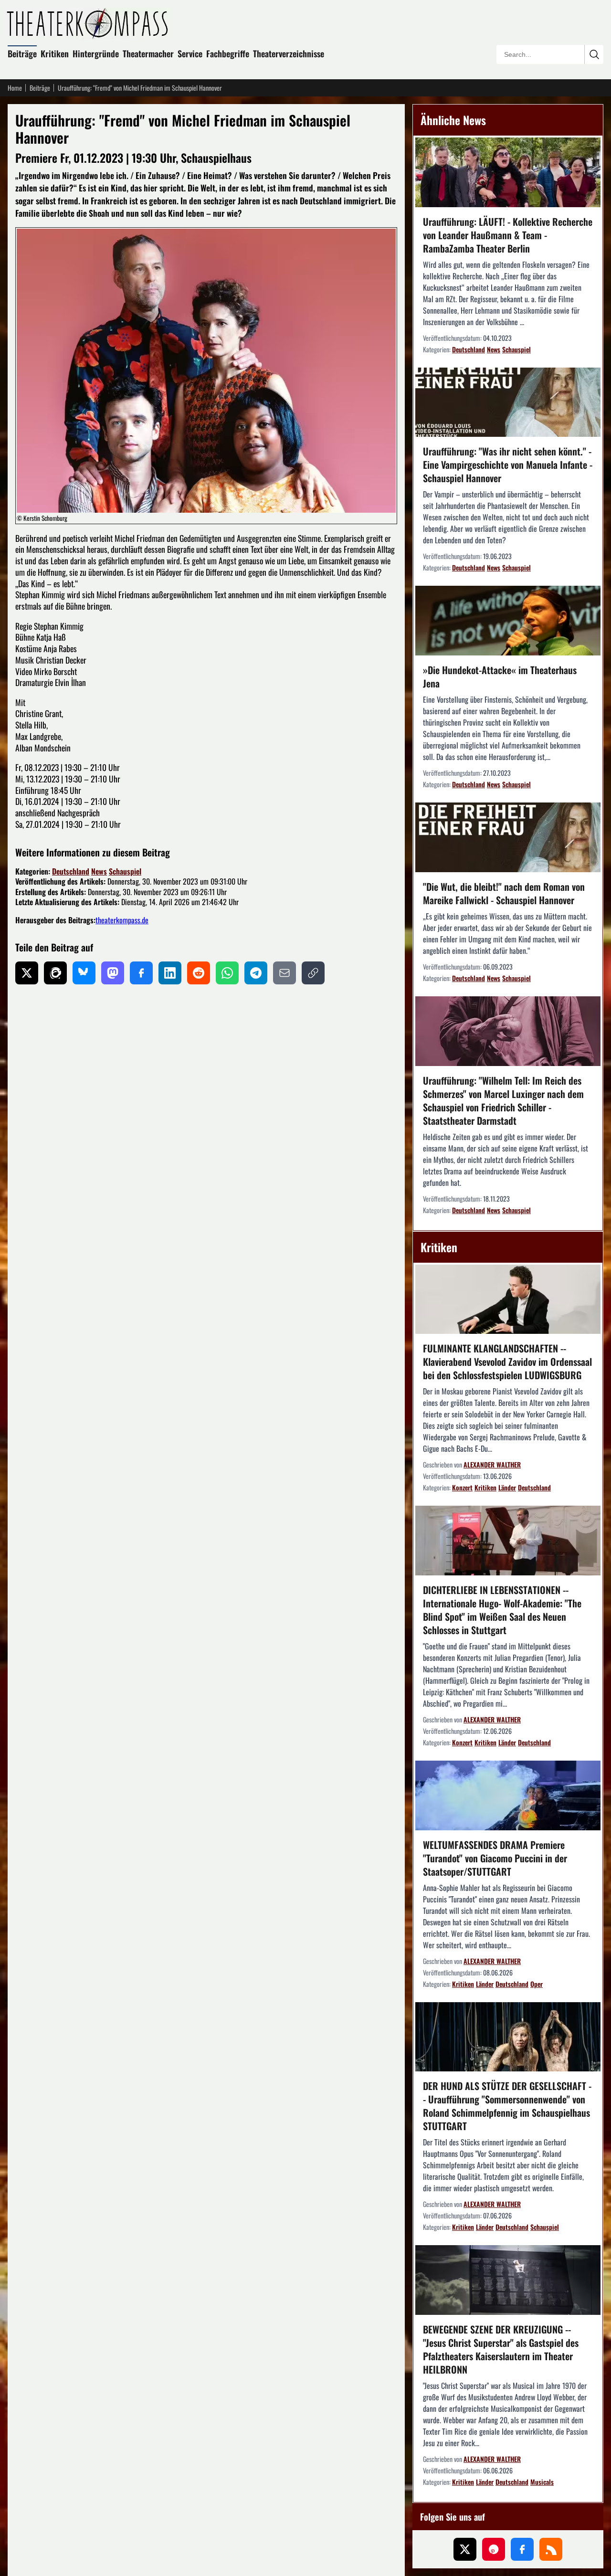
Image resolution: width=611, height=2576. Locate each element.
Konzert (462, 1487)
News (99, 871)
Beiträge (22, 53)
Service (190, 53)
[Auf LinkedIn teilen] (170, 973)
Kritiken (55, 53)
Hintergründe (96, 53)
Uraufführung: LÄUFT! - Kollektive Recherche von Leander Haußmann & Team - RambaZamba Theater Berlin (508, 235)
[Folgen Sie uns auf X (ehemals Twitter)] (465, 2549)
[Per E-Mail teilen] (284, 973)
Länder (507, 1487)
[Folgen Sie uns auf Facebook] (522, 2549)
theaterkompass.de (122, 920)
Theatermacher (148, 53)
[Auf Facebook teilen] (141, 973)
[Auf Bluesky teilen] (84, 973)
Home (15, 88)
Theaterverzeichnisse (289, 53)
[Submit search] (594, 54)
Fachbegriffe (228, 53)
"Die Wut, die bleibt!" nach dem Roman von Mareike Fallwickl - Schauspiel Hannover (504, 893)
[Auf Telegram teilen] (256, 973)
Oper (537, 1984)
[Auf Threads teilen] (55, 973)
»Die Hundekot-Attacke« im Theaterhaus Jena (500, 676)
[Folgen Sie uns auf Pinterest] (494, 2549)
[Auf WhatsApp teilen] (227, 973)
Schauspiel (125, 871)
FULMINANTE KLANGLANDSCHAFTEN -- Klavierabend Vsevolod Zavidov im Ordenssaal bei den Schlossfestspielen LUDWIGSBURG (507, 1362)
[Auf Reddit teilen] (199, 973)
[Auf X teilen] (27, 973)
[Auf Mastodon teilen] (113, 973)
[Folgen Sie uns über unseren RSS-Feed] (551, 2549)
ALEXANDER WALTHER (492, 1464)
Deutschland (71, 871)
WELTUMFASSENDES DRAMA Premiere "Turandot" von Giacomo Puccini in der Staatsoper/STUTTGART (495, 1858)
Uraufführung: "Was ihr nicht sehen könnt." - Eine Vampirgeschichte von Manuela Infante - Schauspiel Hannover (508, 465)
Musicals (542, 2482)
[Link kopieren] (313, 973)
